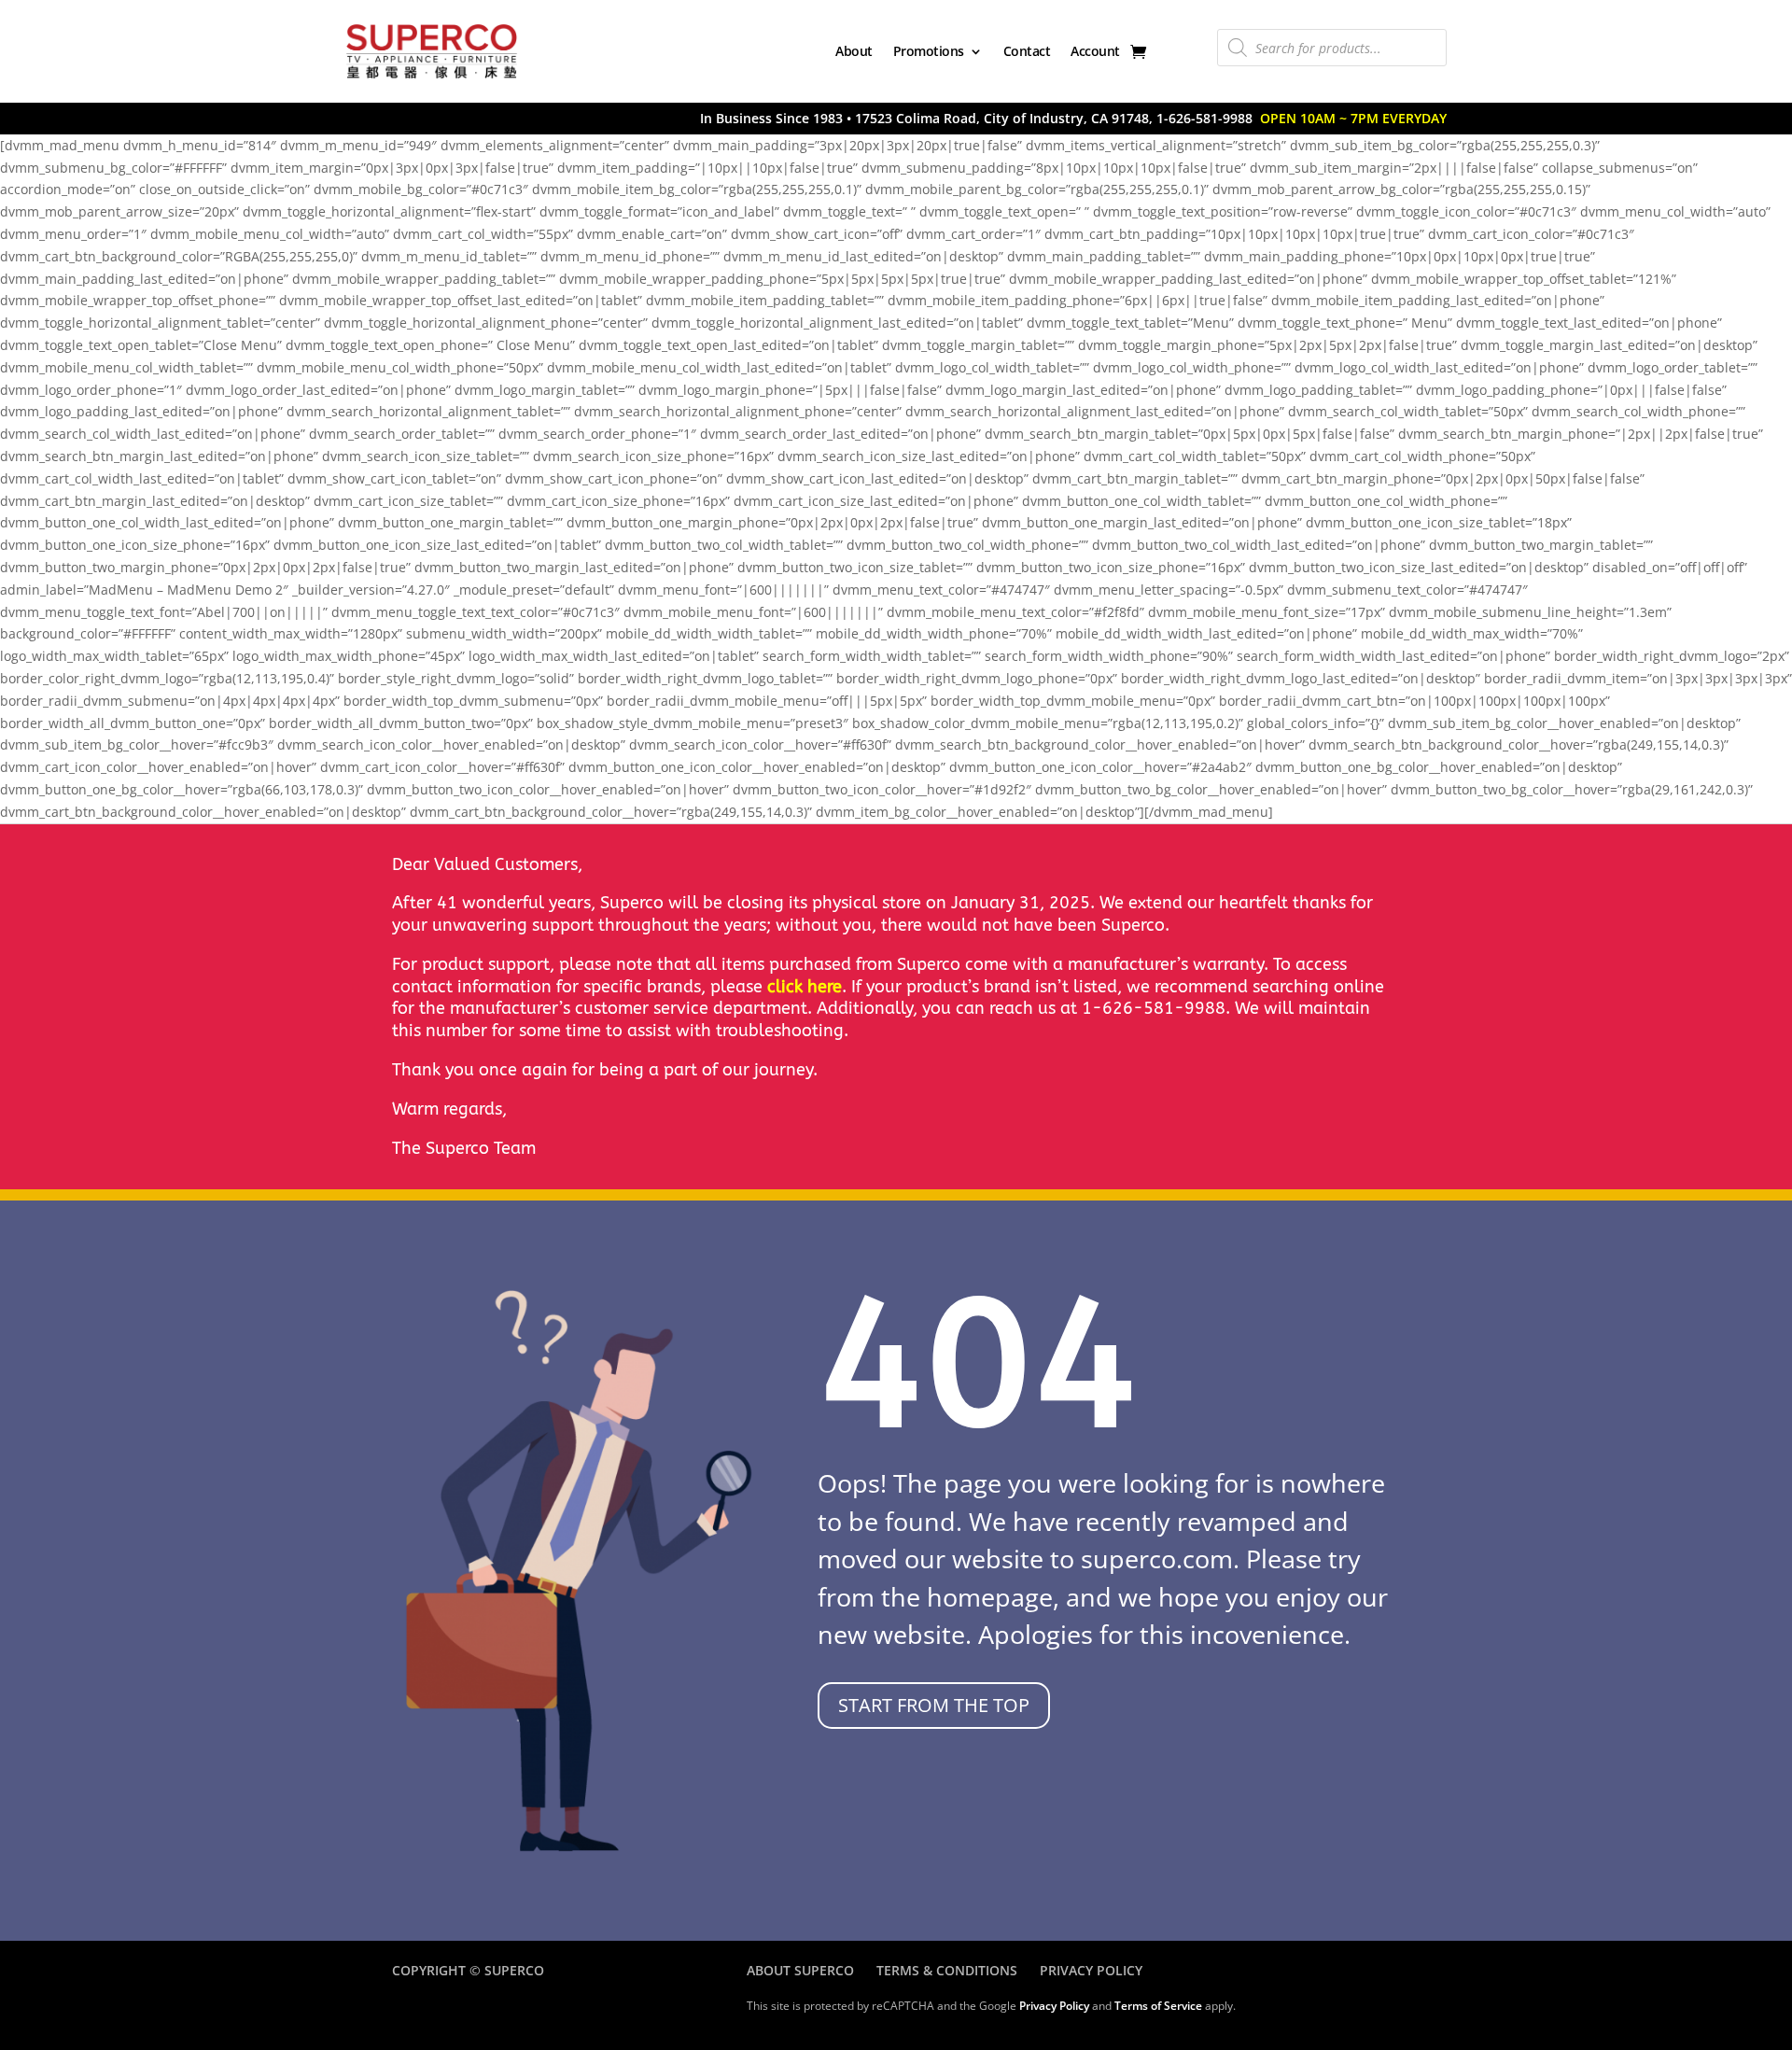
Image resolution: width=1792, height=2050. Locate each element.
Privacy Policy (1091, 1970)
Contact (1027, 51)
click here (805, 987)
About (854, 51)
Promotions (929, 51)
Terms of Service (1158, 2006)
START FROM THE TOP (934, 1705)
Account (1095, 51)
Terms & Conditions (947, 1970)
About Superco (800, 1970)
